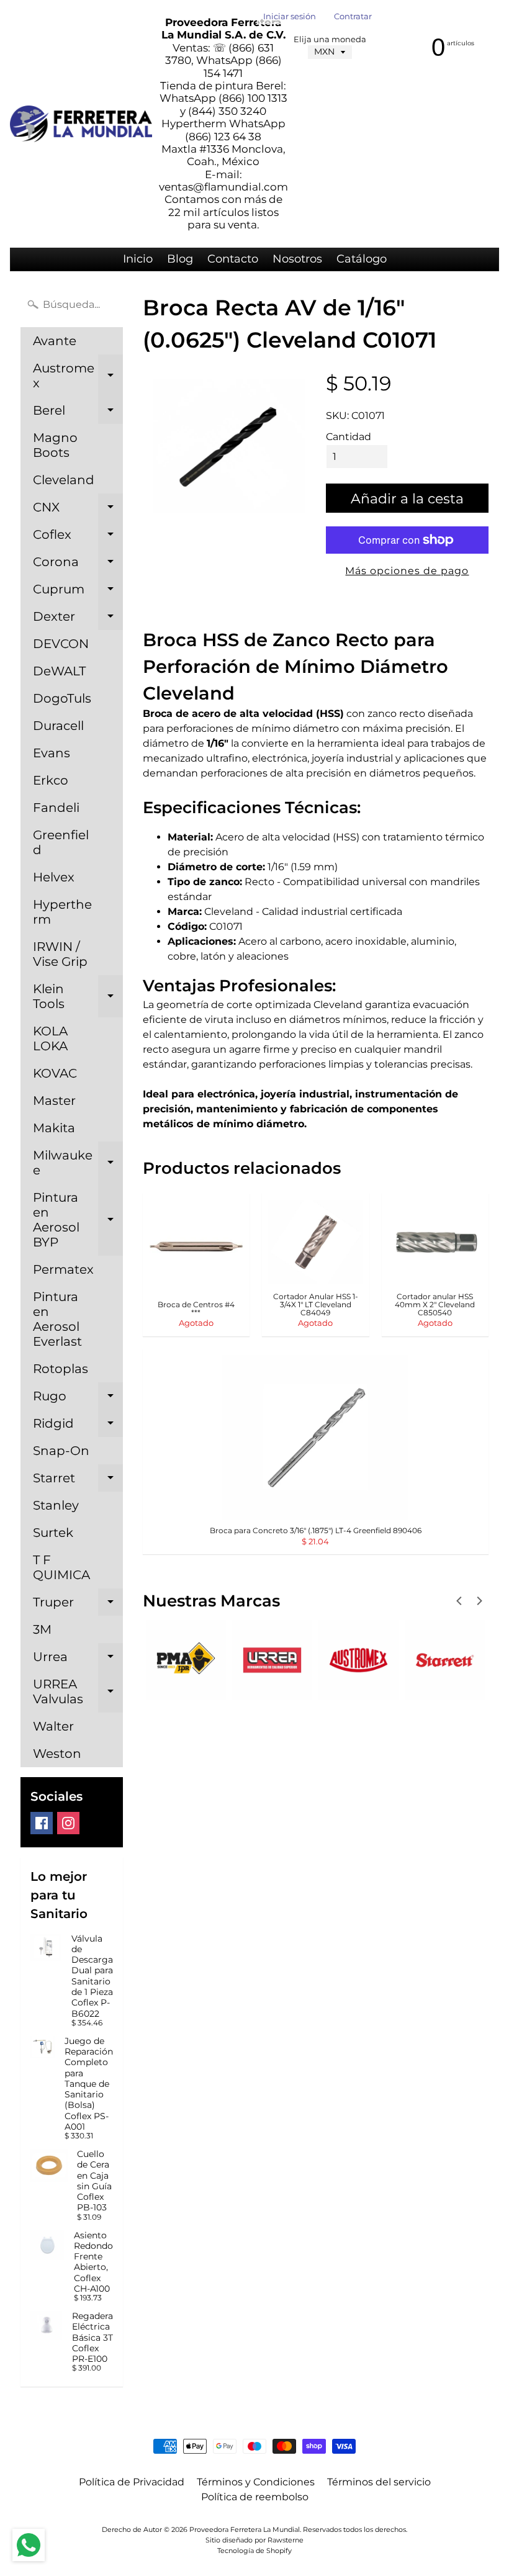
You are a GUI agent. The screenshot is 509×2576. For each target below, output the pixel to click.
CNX (78, 510)
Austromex (78, 376)
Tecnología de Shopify (254, 2551)
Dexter (78, 619)
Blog (180, 259)
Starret (78, 1481)
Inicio (138, 259)
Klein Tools (78, 997)
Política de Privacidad (132, 2482)
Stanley (56, 1505)
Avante (55, 341)
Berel (78, 413)
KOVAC (55, 1073)
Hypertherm (62, 912)
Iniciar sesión (290, 17)
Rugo (78, 1399)
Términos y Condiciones (256, 2482)
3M (42, 1629)
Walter (53, 1726)
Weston (57, 1754)
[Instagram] (68, 1823)
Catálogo (362, 259)
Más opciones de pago (407, 571)
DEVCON (61, 644)
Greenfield (61, 842)
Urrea (78, 1660)
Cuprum (78, 592)
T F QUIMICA (61, 1567)
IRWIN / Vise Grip (60, 954)
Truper (78, 1605)
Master (54, 1101)
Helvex (54, 877)
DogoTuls (62, 698)
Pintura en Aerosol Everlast (57, 1319)
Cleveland (64, 480)
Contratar (353, 17)
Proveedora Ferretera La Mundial (245, 2529)
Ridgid (78, 1426)
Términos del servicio (379, 2482)
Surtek (53, 1533)
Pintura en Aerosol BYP (78, 1220)
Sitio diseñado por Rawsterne (254, 2540)
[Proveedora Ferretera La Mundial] (81, 124)
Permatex (63, 1269)
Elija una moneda (330, 39)
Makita (54, 1128)
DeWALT (59, 671)
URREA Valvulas (78, 1692)
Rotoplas (61, 1369)
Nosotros (297, 259)
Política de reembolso (255, 2497)
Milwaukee (78, 1163)
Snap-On (61, 1451)
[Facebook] (42, 1823)
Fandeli (56, 808)
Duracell (58, 726)
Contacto (233, 259)
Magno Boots (55, 445)
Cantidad (349, 437)
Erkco (51, 780)
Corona (78, 565)
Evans (52, 753)
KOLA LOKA (50, 1038)
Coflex (78, 538)
